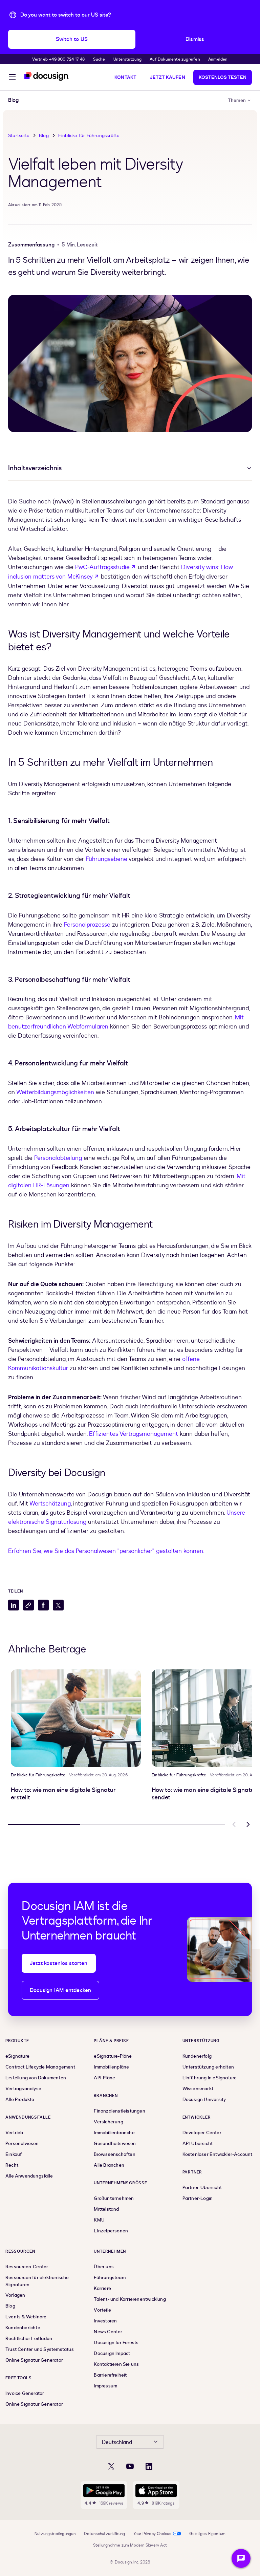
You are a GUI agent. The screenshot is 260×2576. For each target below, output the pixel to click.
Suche (99, 59)
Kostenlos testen (223, 77)
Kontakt (125, 77)
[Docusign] (47, 76)
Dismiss (195, 39)
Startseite (19, 136)
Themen (237, 100)
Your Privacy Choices (153, 2534)
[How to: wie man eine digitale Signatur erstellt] (76, 1718)
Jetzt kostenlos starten (59, 1963)
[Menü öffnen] (12, 78)
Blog (44, 136)
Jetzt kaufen (167, 77)
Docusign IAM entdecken (60, 1990)
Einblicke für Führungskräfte (89, 136)
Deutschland (117, 2442)
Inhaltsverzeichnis (35, 468)
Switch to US (72, 39)
